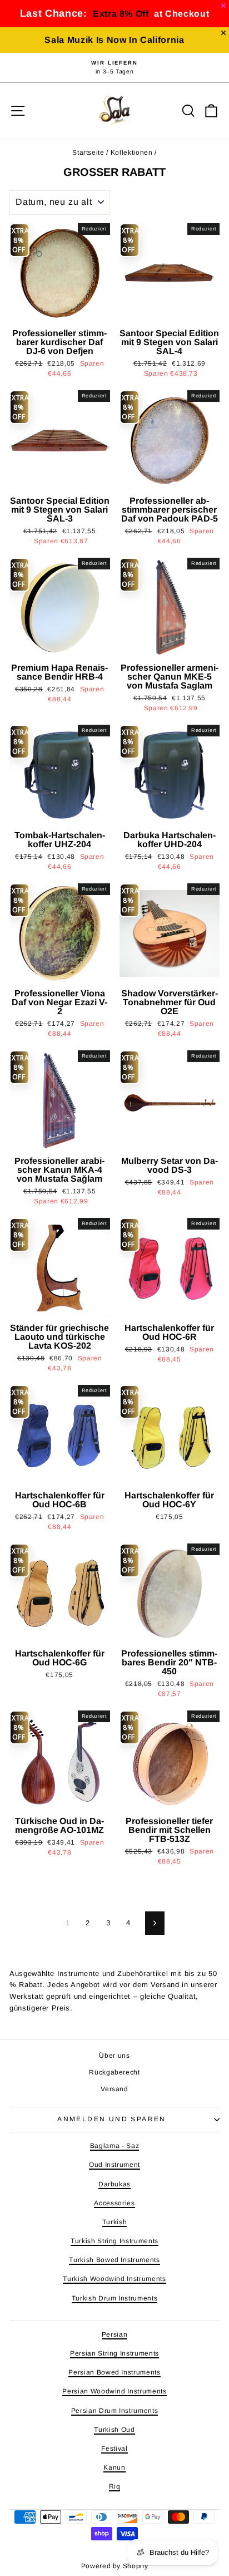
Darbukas (114, 2184)
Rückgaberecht (114, 2072)
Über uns (114, 2056)
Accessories (114, 2203)
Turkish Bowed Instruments (114, 2260)
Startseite (88, 153)
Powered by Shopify (115, 2566)
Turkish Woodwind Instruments (114, 2279)
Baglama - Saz (114, 2146)
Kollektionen (132, 153)
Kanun (114, 2467)
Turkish (115, 2222)
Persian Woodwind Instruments (114, 2391)
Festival (114, 2449)
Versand (114, 2089)
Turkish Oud (114, 2430)
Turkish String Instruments (114, 2241)
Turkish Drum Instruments (115, 2298)
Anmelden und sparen (112, 2119)
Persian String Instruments (114, 2353)
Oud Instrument (114, 2165)
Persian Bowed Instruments (114, 2372)
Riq (115, 2486)
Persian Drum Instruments (115, 2411)
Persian (115, 2334)
